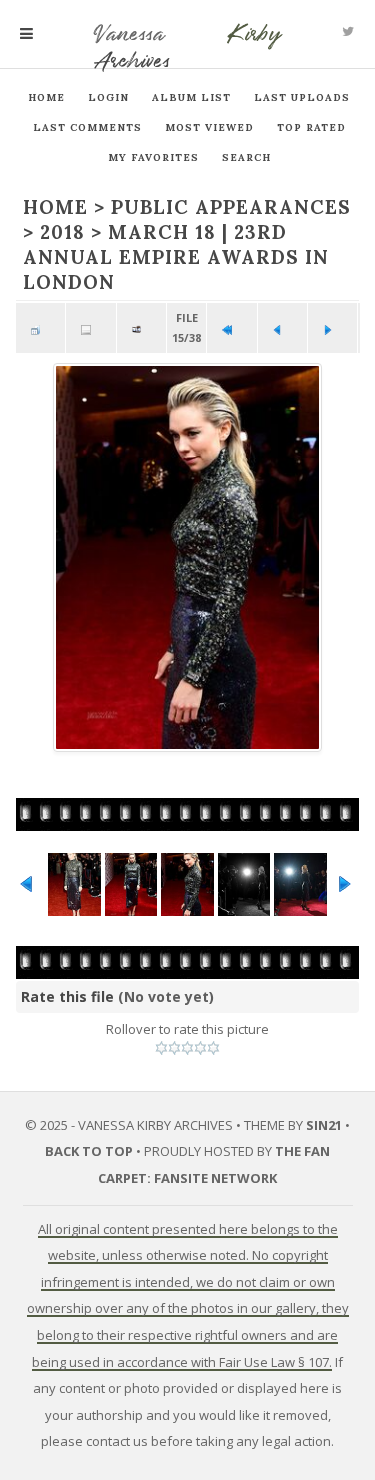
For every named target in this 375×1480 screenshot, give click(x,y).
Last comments (87, 127)
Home (46, 97)
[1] (161, 1048)
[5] (213, 1048)
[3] (187, 1048)
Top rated (311, 127)
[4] (200, 1048)
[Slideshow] (141, 328)
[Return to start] (231, 328)
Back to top (89, 1151)
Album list (191, 97)
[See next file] (332, 328)
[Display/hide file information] (90, 328)
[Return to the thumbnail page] (40, 328)
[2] (174, 1048)
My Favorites (153, 157)
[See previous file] (282, 328)
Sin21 (324, 1125)
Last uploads (302, 97)
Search (246, 157)
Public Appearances (231, 207)
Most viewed (209, 127)
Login (108, 97)
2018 (62, 232)
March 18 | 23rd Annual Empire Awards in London (176, 257)
